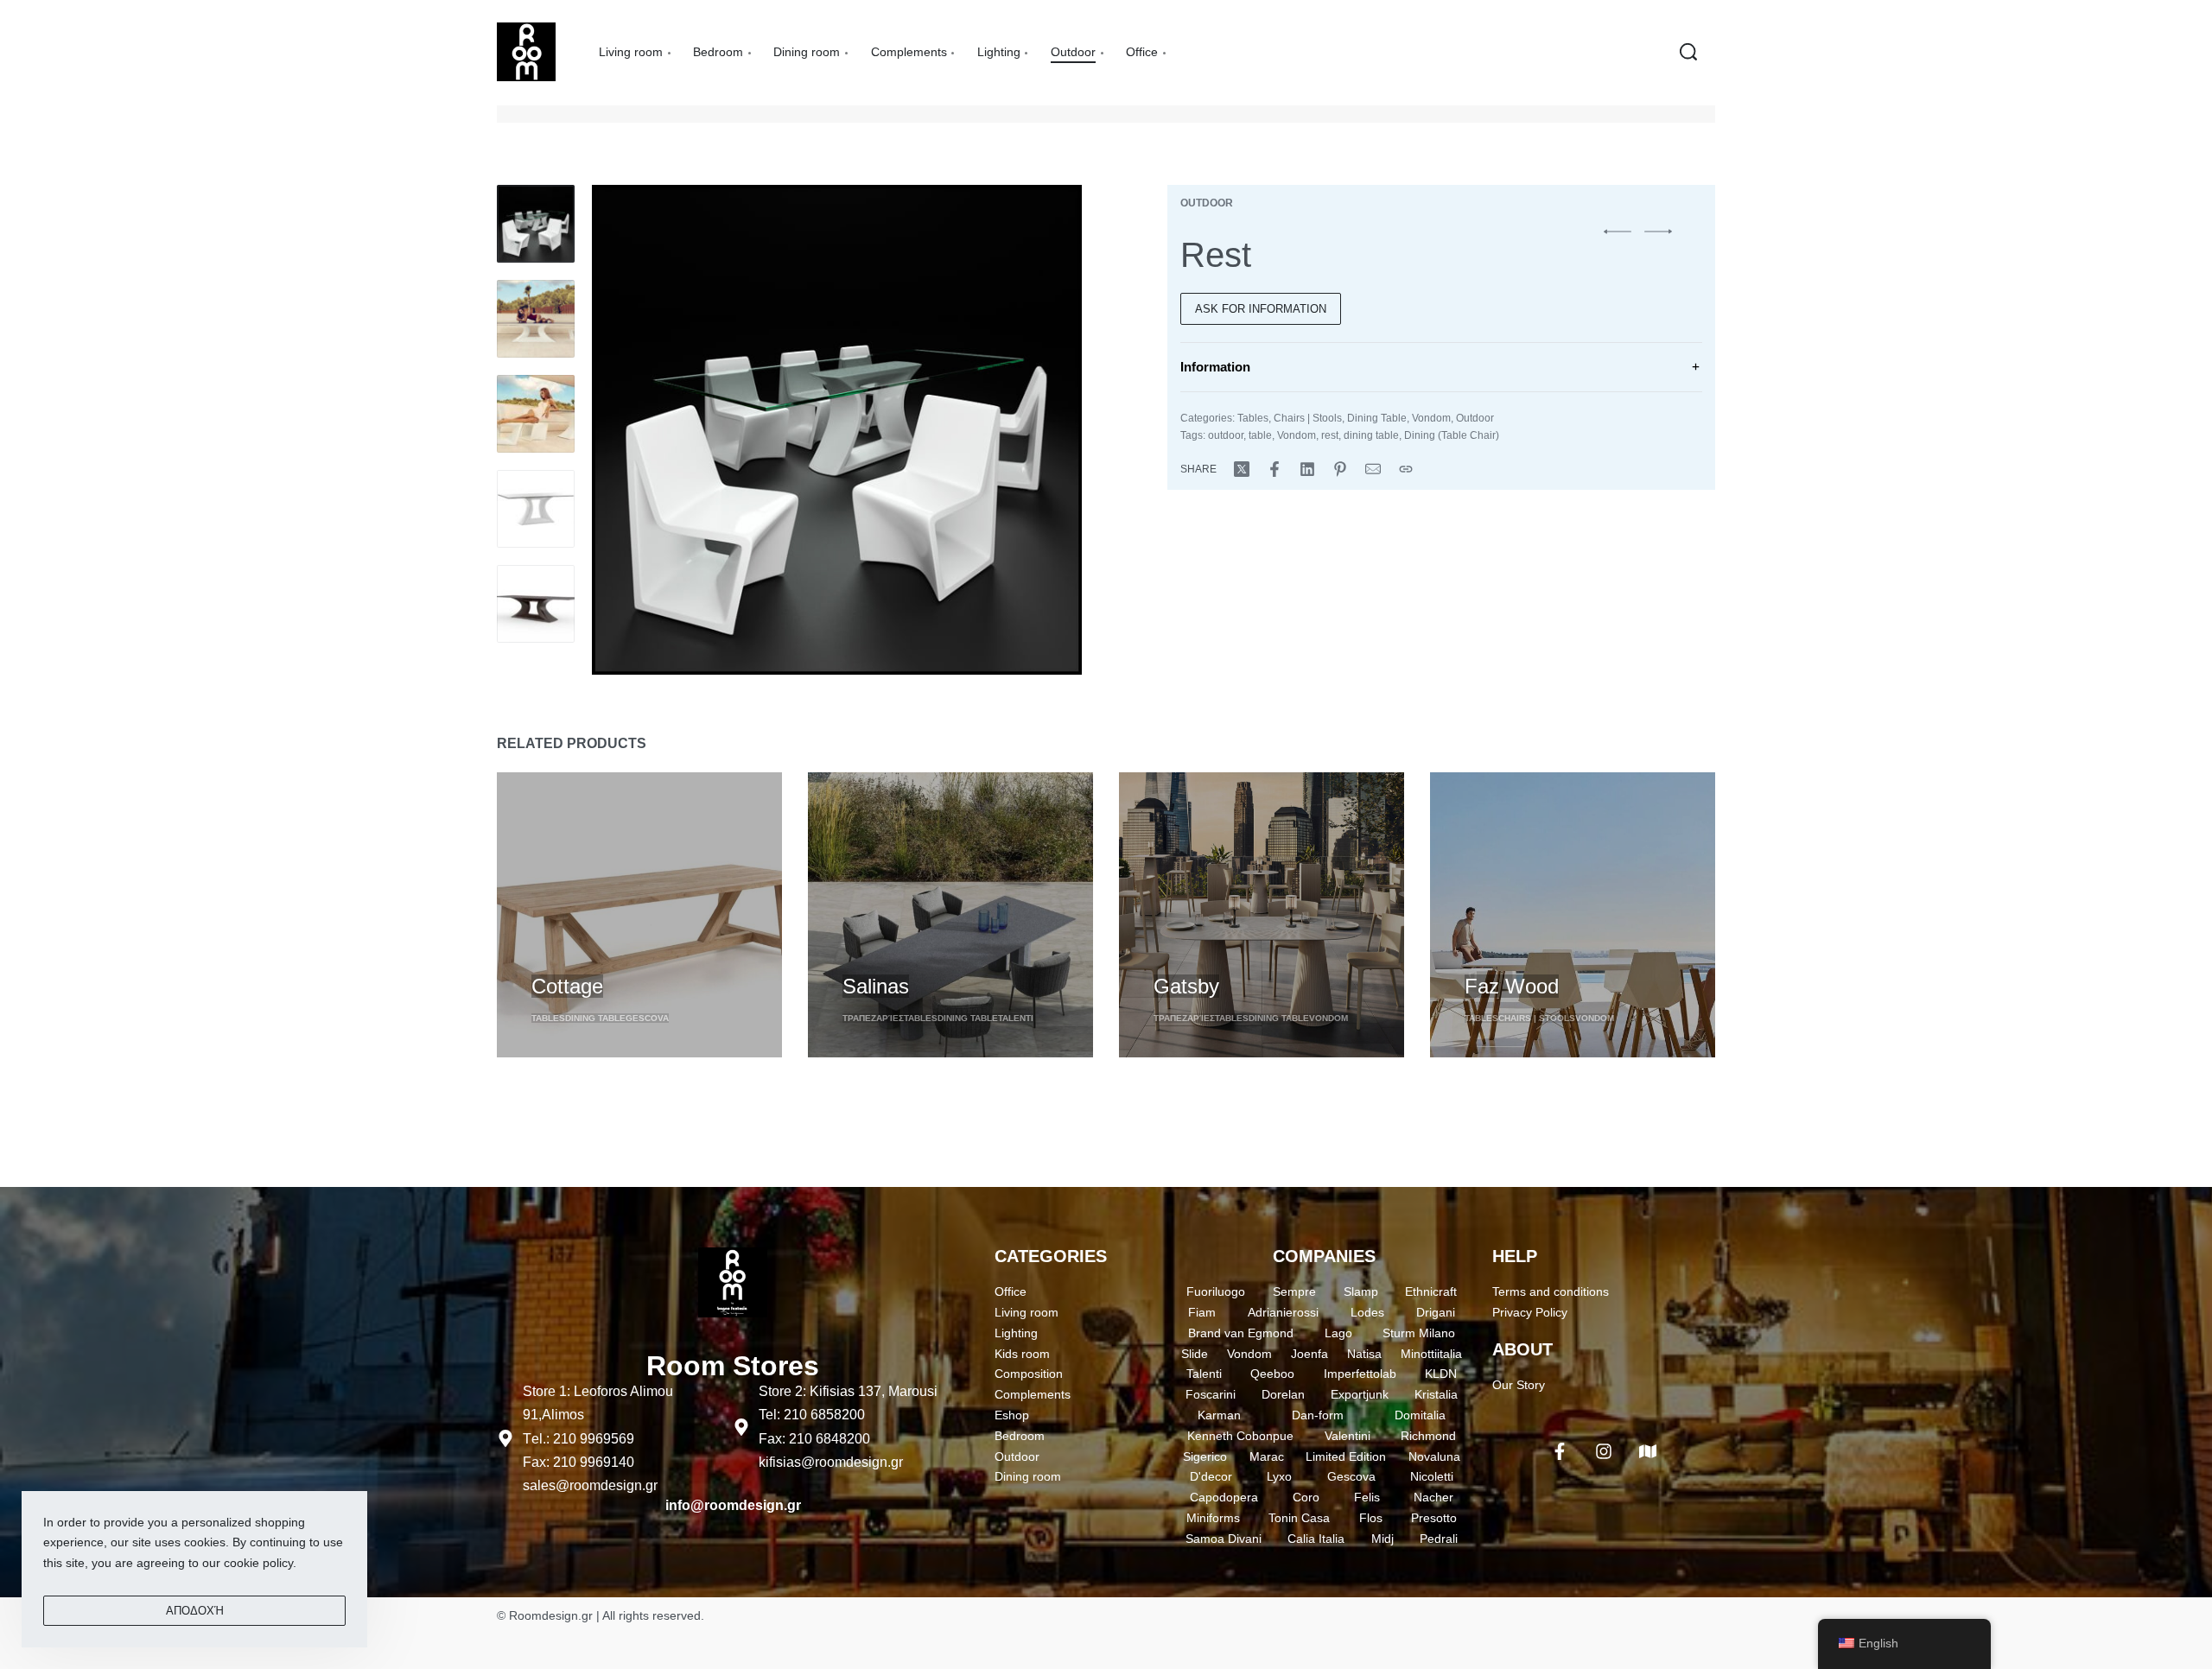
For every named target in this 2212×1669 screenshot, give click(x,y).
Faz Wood (1512, 986)
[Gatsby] (1262, 915)
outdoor (1226, 435)
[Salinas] (950, 915)
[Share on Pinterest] (1340, 469)
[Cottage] (639, 915)
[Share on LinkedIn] (1307, 469)
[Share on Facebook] (1274, 469)
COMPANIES (1324, 1256)
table (1260, 435)
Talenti (1016, 1018)
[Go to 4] (536, 509)
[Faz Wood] (1573, 915)
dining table (1371, 435)
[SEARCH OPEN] (1688, 52)
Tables (1253, 418)
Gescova (647, 1018)
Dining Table (1377, 418)
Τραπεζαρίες (873, 1018)
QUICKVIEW (567, 954)
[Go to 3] (536, 414)
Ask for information (1261, 309)
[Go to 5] (536, 604)
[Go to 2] (536, 319)
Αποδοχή (195, 1611)
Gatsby (1186, 986)
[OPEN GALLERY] (837, 430)
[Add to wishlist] (632, 957)
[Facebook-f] (1560, 1451)
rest (1330, 435)
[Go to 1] (536, 224)
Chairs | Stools (1308, 418)
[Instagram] (1604, 1451)
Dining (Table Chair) (1452, 435)
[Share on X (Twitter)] (1242, 469)
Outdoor (1207, 203)
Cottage (567, 986)
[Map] (1648, 1451)
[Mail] (1373, 469)
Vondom (1431, 418)
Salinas (876, 986)
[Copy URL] (1406, 469)
